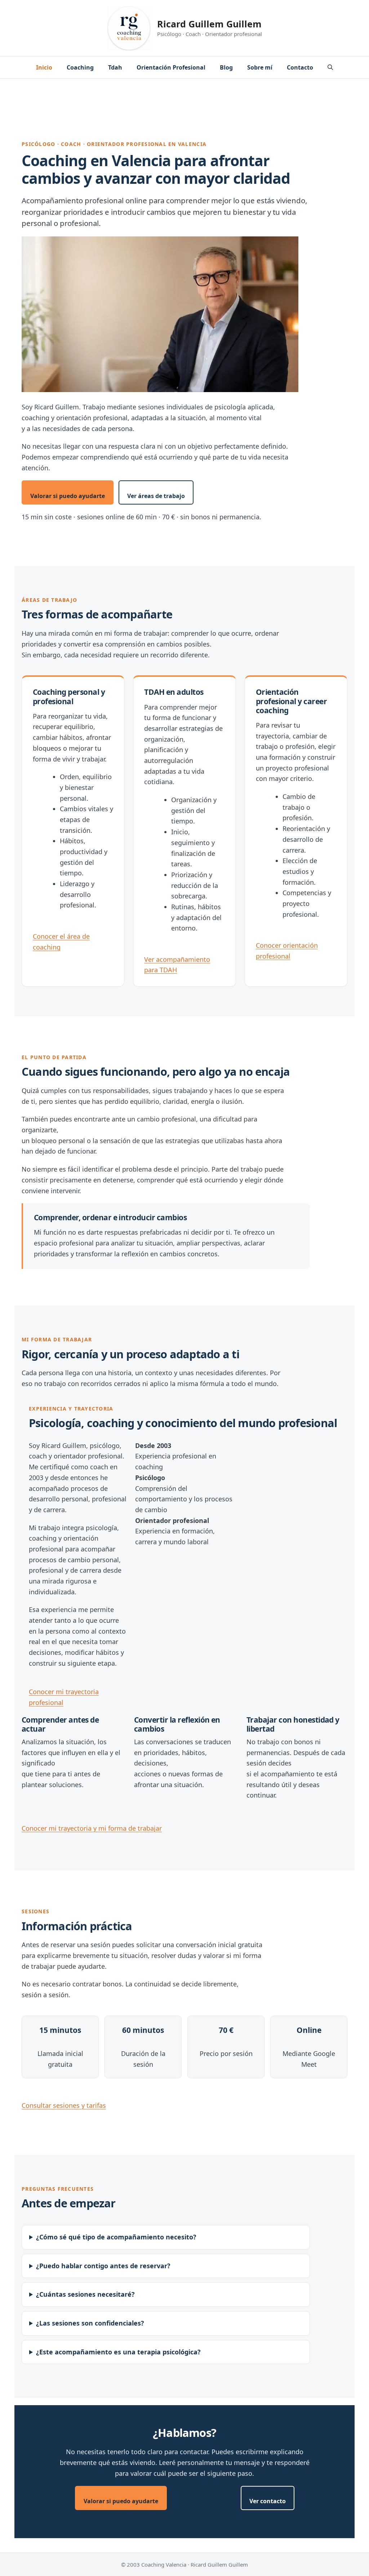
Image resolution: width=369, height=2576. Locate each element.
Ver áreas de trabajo (156, 496)
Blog (226, 67)
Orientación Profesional (171, 67)
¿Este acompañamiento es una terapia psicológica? (118, 2352)
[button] (330, 67)
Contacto (300, 67)
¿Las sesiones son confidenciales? (90, 2323)
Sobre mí (260, 67)
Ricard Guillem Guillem (209, 24)
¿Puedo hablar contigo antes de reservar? (103, 2266)
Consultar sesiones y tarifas (64, 2105)
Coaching (80, 67)
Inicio (44, 67)
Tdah (115, 67)
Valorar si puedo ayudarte (68, 496)
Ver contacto (268, 2501)
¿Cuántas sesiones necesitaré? (85, 2294)
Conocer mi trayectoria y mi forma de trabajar (92, 1828)
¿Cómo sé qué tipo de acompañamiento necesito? (116, 2237)
